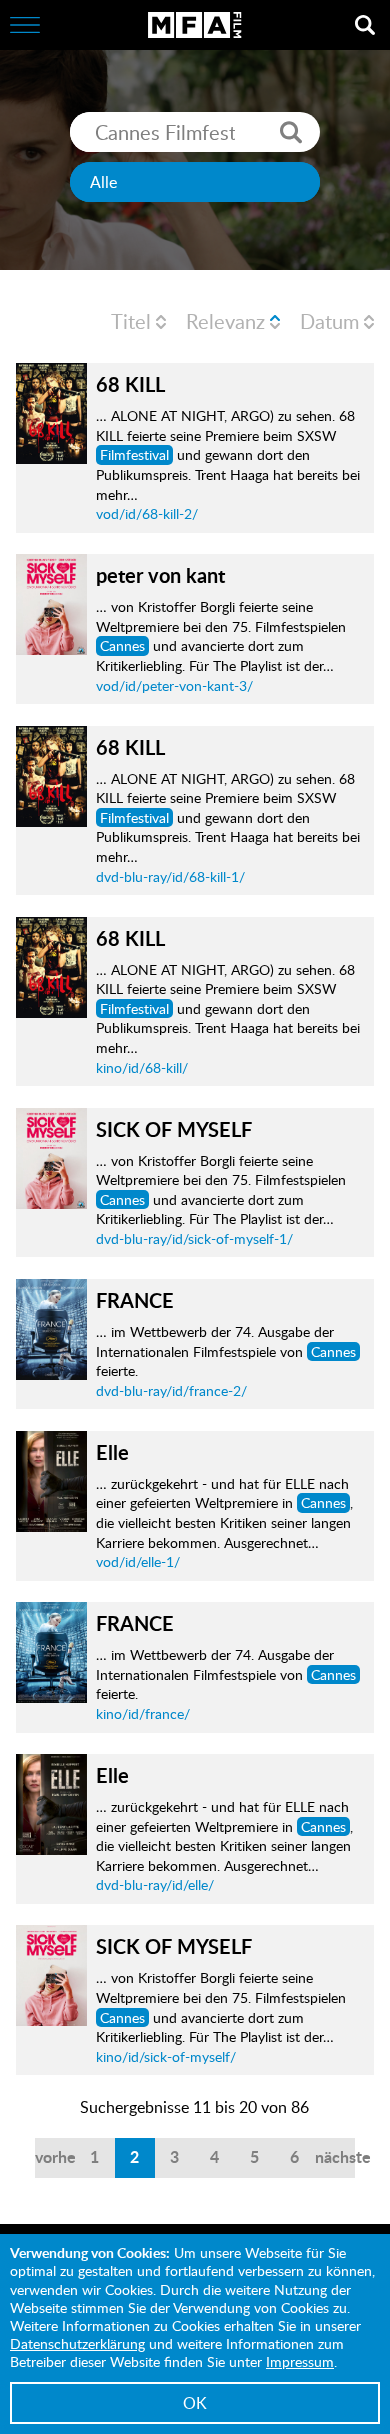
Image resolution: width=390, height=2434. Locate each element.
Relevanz (225, 321)
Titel (131, 321)
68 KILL (130, 384)
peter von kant (160, 575)
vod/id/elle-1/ (138, 1561)
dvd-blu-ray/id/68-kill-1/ (170, 876)
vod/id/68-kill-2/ (147, 513)
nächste (335, 2156)
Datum (329, 321)
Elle (112, 1452)
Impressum (300, 2361)
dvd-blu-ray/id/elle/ (155, 1884)
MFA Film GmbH (195, 25)
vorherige (55, 2156)
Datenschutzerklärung (77, 2343)
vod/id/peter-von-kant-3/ (174, 685)
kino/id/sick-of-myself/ (166, 2056)
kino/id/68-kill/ (142, 1067)
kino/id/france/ (143, 1713)
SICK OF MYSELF (174, 1129)
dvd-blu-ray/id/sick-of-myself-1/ (194, 1238)
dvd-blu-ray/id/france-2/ (171, 1390)
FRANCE (135, 1300)
